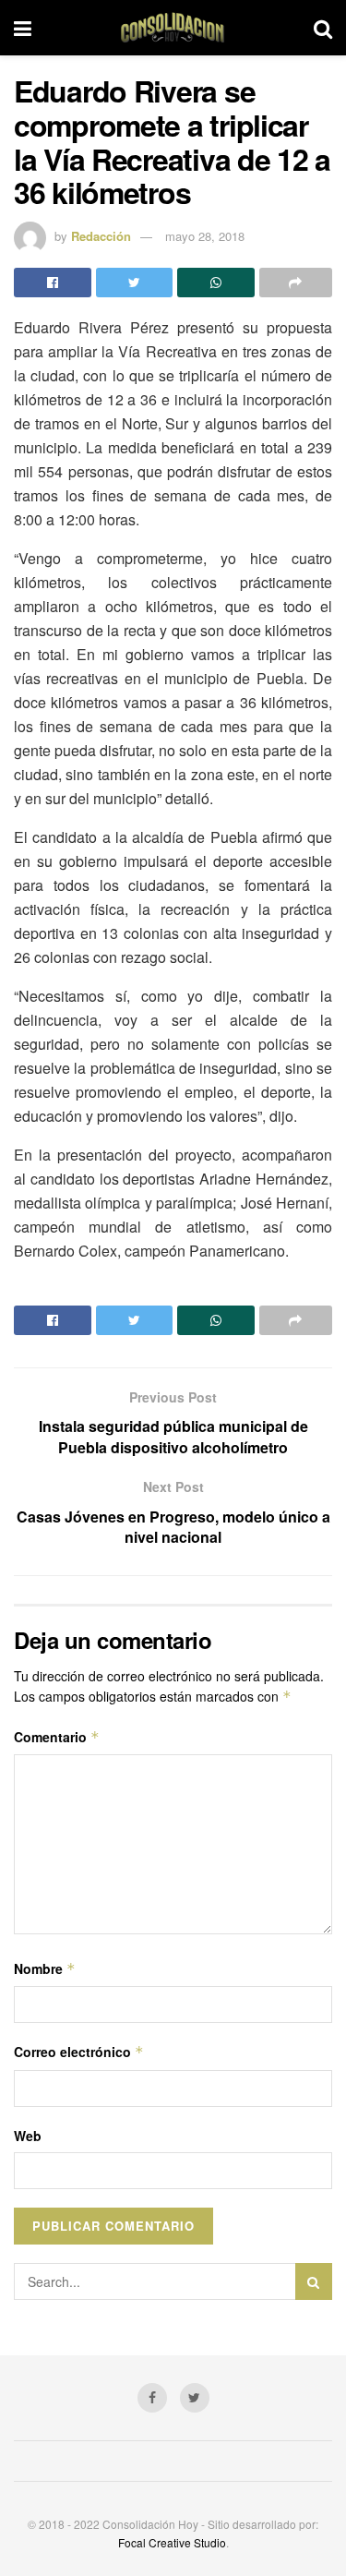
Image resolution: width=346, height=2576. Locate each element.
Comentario (57, 1737)
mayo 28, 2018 (205, 236)
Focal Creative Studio (172, 2542)
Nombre (45, 1968)
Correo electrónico (79, 2052)
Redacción (101, 236)
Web (28, 2136)
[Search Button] (314, 2281)
